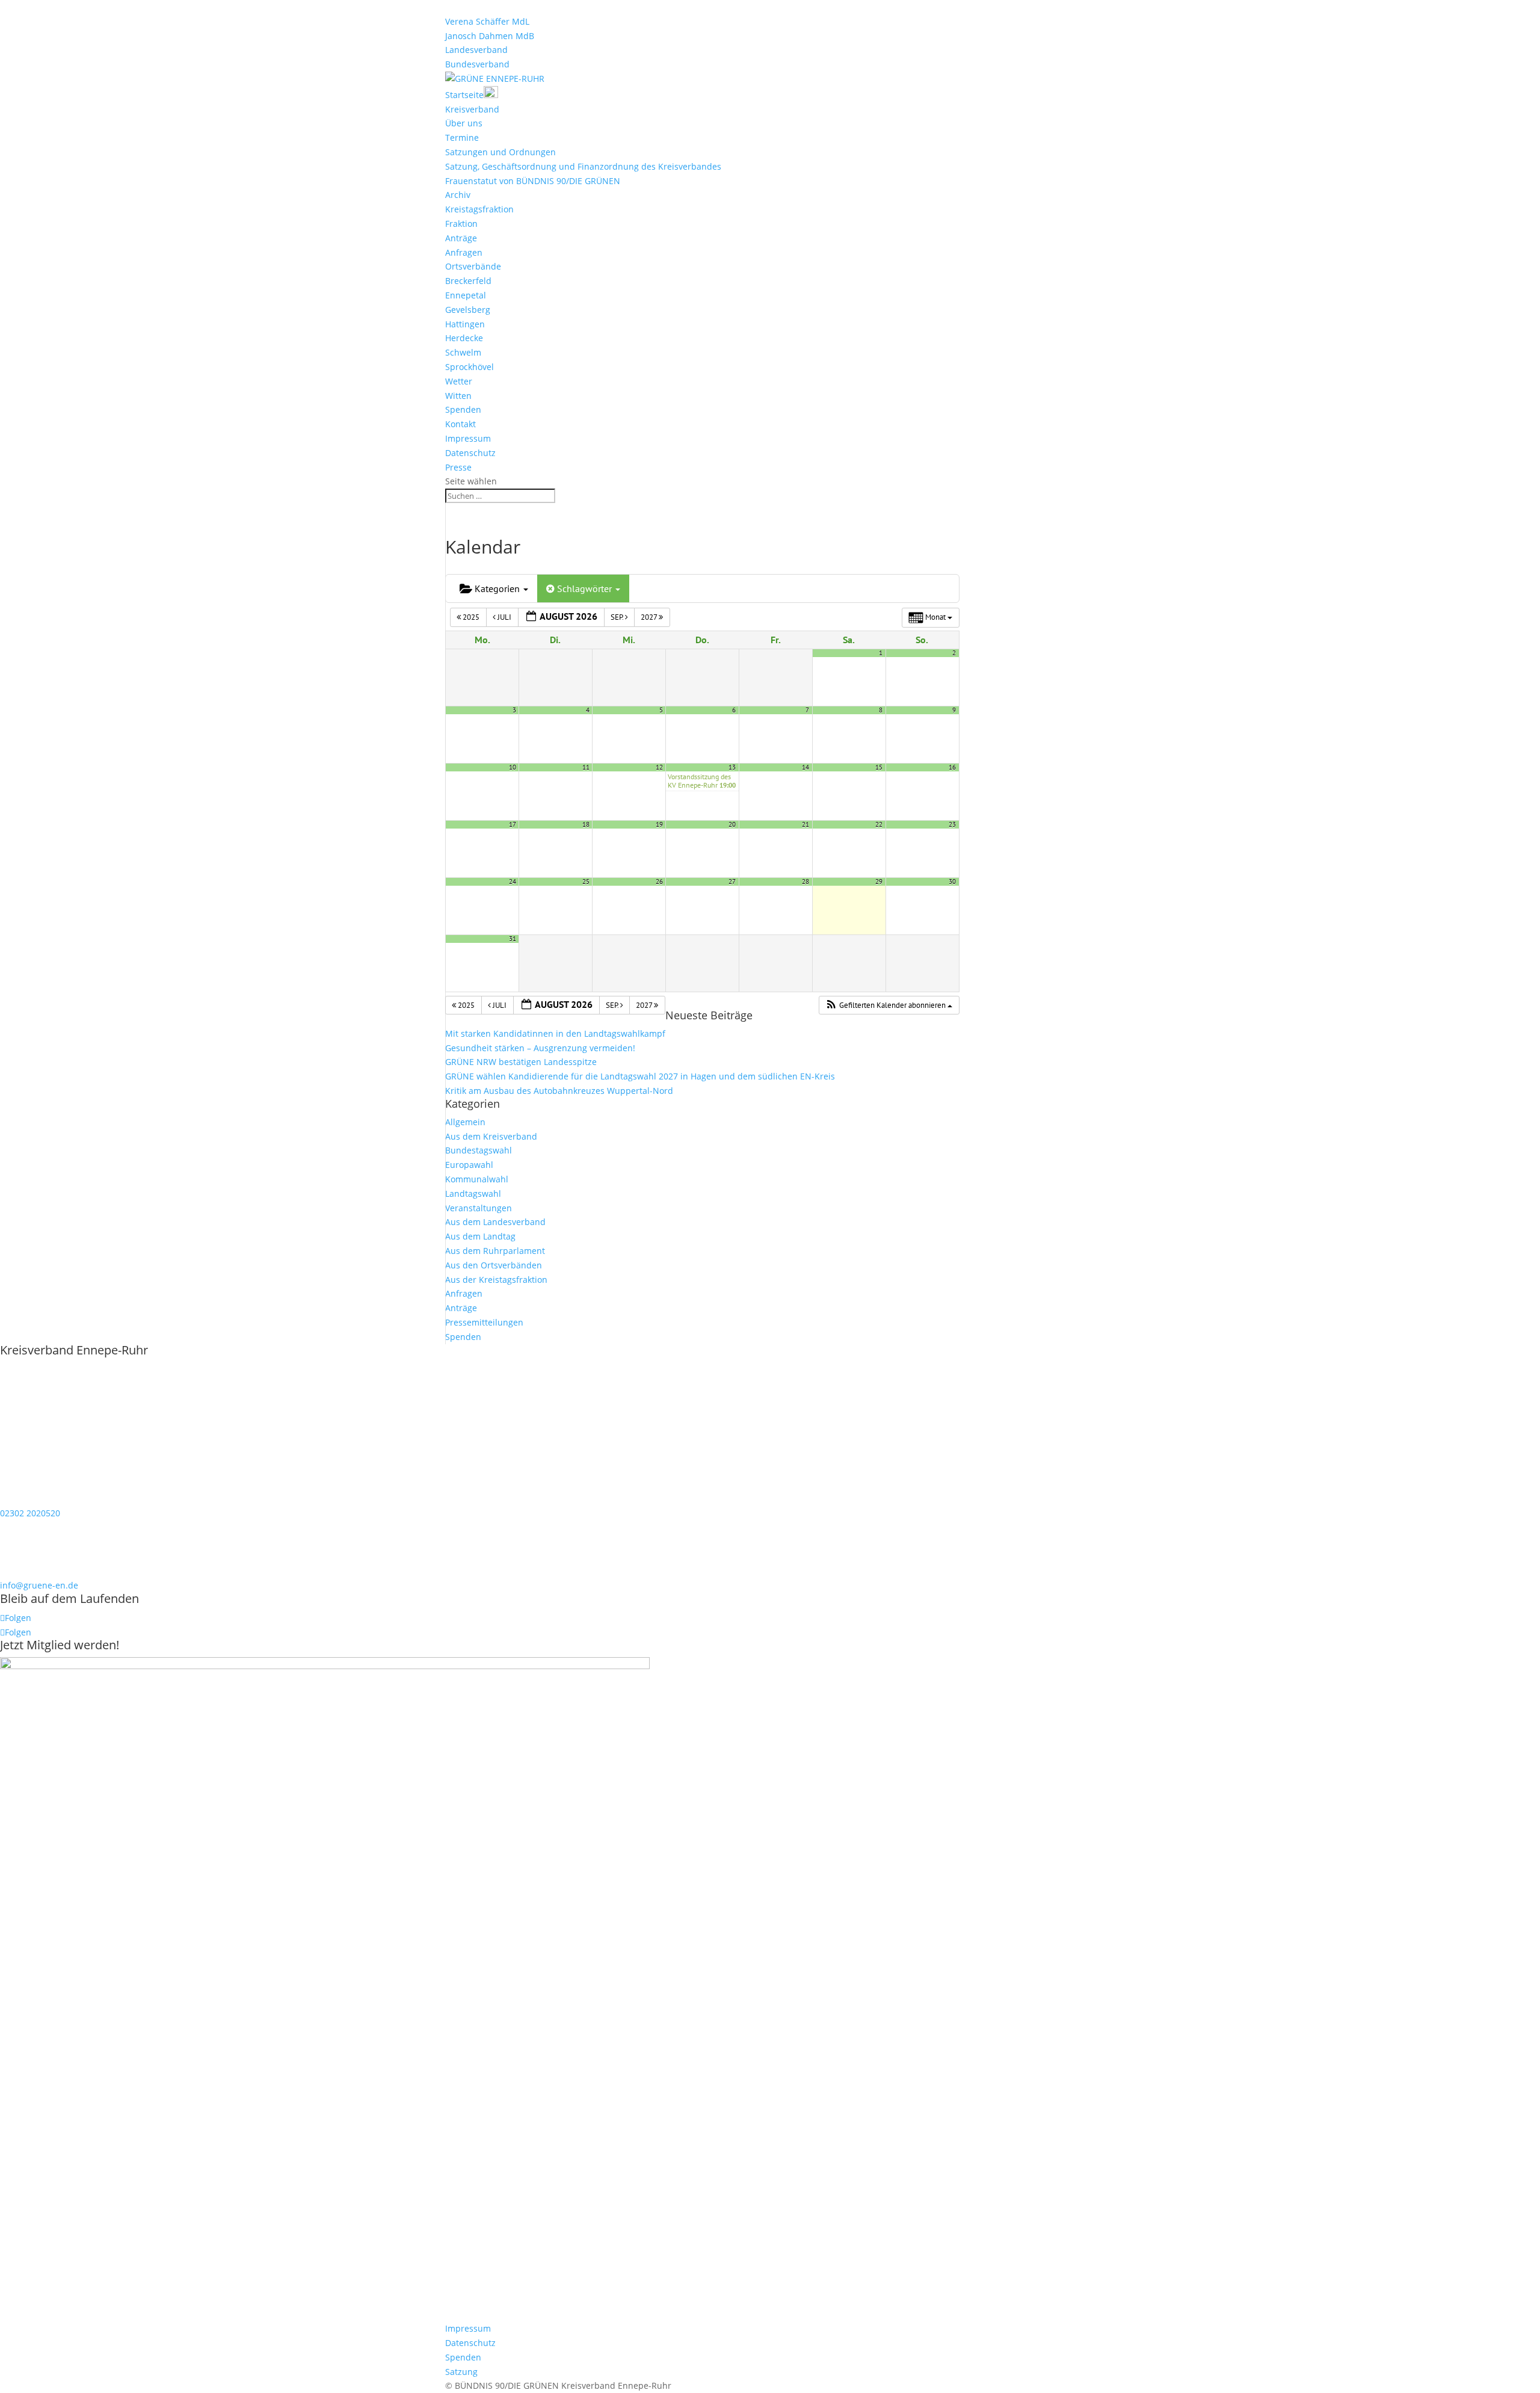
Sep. (618, 617)
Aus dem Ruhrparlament (495, 1251)
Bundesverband (477, 64)
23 (952, 824)
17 (513, 824)
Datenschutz (470, 453)
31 (513, 939)
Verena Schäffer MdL (487, 21)
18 (586, 824)
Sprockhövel (470, 367)
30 (952, 882)
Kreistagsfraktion (479, 209)
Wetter (459, 381)
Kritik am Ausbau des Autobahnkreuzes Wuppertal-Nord (559, 1091)
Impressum (468, 438)
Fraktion (461, 224)
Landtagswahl (473, 1193)
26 (659, 882)
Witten (458, 396)
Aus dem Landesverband (495, 1222)
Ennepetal (466, 295)
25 (586, 882)
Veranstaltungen (479, 1208)
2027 (650, 617)
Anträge (461, 238)
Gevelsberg (468, 310)
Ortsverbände (473, 266)
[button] (889, 1005)
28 (805, 882)
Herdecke (464, 338)
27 (732, 882)
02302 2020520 (30, 1513)
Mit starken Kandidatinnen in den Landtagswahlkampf (555, 1033)
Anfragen (464, 252)
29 (879, 882)
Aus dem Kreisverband (491, 1136)
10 (513, 767)
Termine (462, 137)
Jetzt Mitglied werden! (60, 1645)
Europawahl (469, 1165)
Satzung (461, 2372)
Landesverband (476, 50)
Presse (458, 467)
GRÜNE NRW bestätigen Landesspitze (521, 1062)
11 (586, 767)
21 (805, 824)
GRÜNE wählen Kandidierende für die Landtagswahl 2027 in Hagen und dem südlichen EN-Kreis (640, 1076)
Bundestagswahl (479, 1150)
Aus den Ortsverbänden (494, 1265)
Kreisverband (472, 109)
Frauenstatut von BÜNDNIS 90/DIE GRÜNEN (533, 181)
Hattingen (465, 324)
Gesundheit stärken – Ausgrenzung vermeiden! (540, 1048)
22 (879, 824)
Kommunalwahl (477, 1179)
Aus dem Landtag (480, 1236)
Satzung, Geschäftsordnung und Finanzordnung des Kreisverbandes (583, 166)
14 (805, 767)
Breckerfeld (468, 281)
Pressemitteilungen (484, 1322)
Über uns (464, 123)
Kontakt (460, 424)
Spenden (463, 409)
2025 (471, 617)
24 (513, 882)
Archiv (458, 195)
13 (732, 767)
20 (732, 824)
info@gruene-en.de (39, 1585)
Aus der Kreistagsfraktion (496, 1280)
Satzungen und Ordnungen (500, 152)
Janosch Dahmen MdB (490, 36)
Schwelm (463, 352)
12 (659, 767)
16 (952, 767)
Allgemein (465, 1122)
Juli (504, 617)
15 (879, 767)
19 (659, 824)
